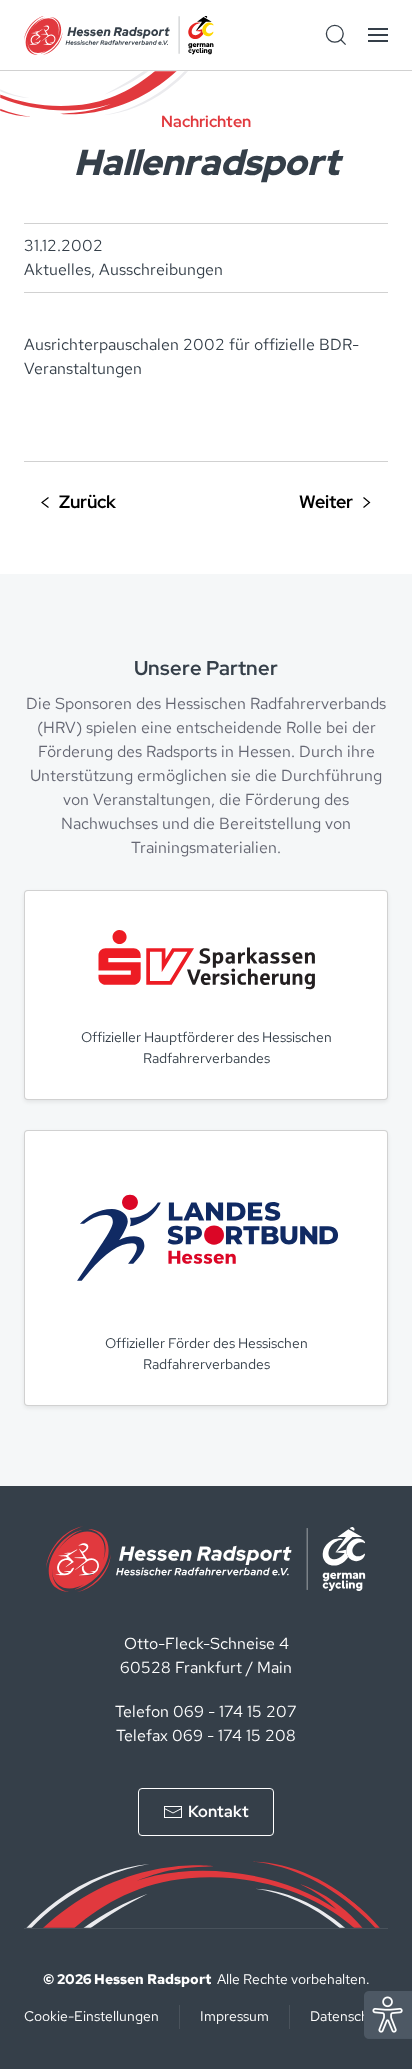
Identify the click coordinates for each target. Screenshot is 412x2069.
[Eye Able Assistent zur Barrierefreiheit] (388, 2013)
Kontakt (218, 1811)
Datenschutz (349, 2016)
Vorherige (78, 503)
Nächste (335, 503)
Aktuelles (57, 269)
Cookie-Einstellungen (91, 2016)
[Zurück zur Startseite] (119, 35)
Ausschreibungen (161, 269)
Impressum (234, 2016)
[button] (378, 35)
